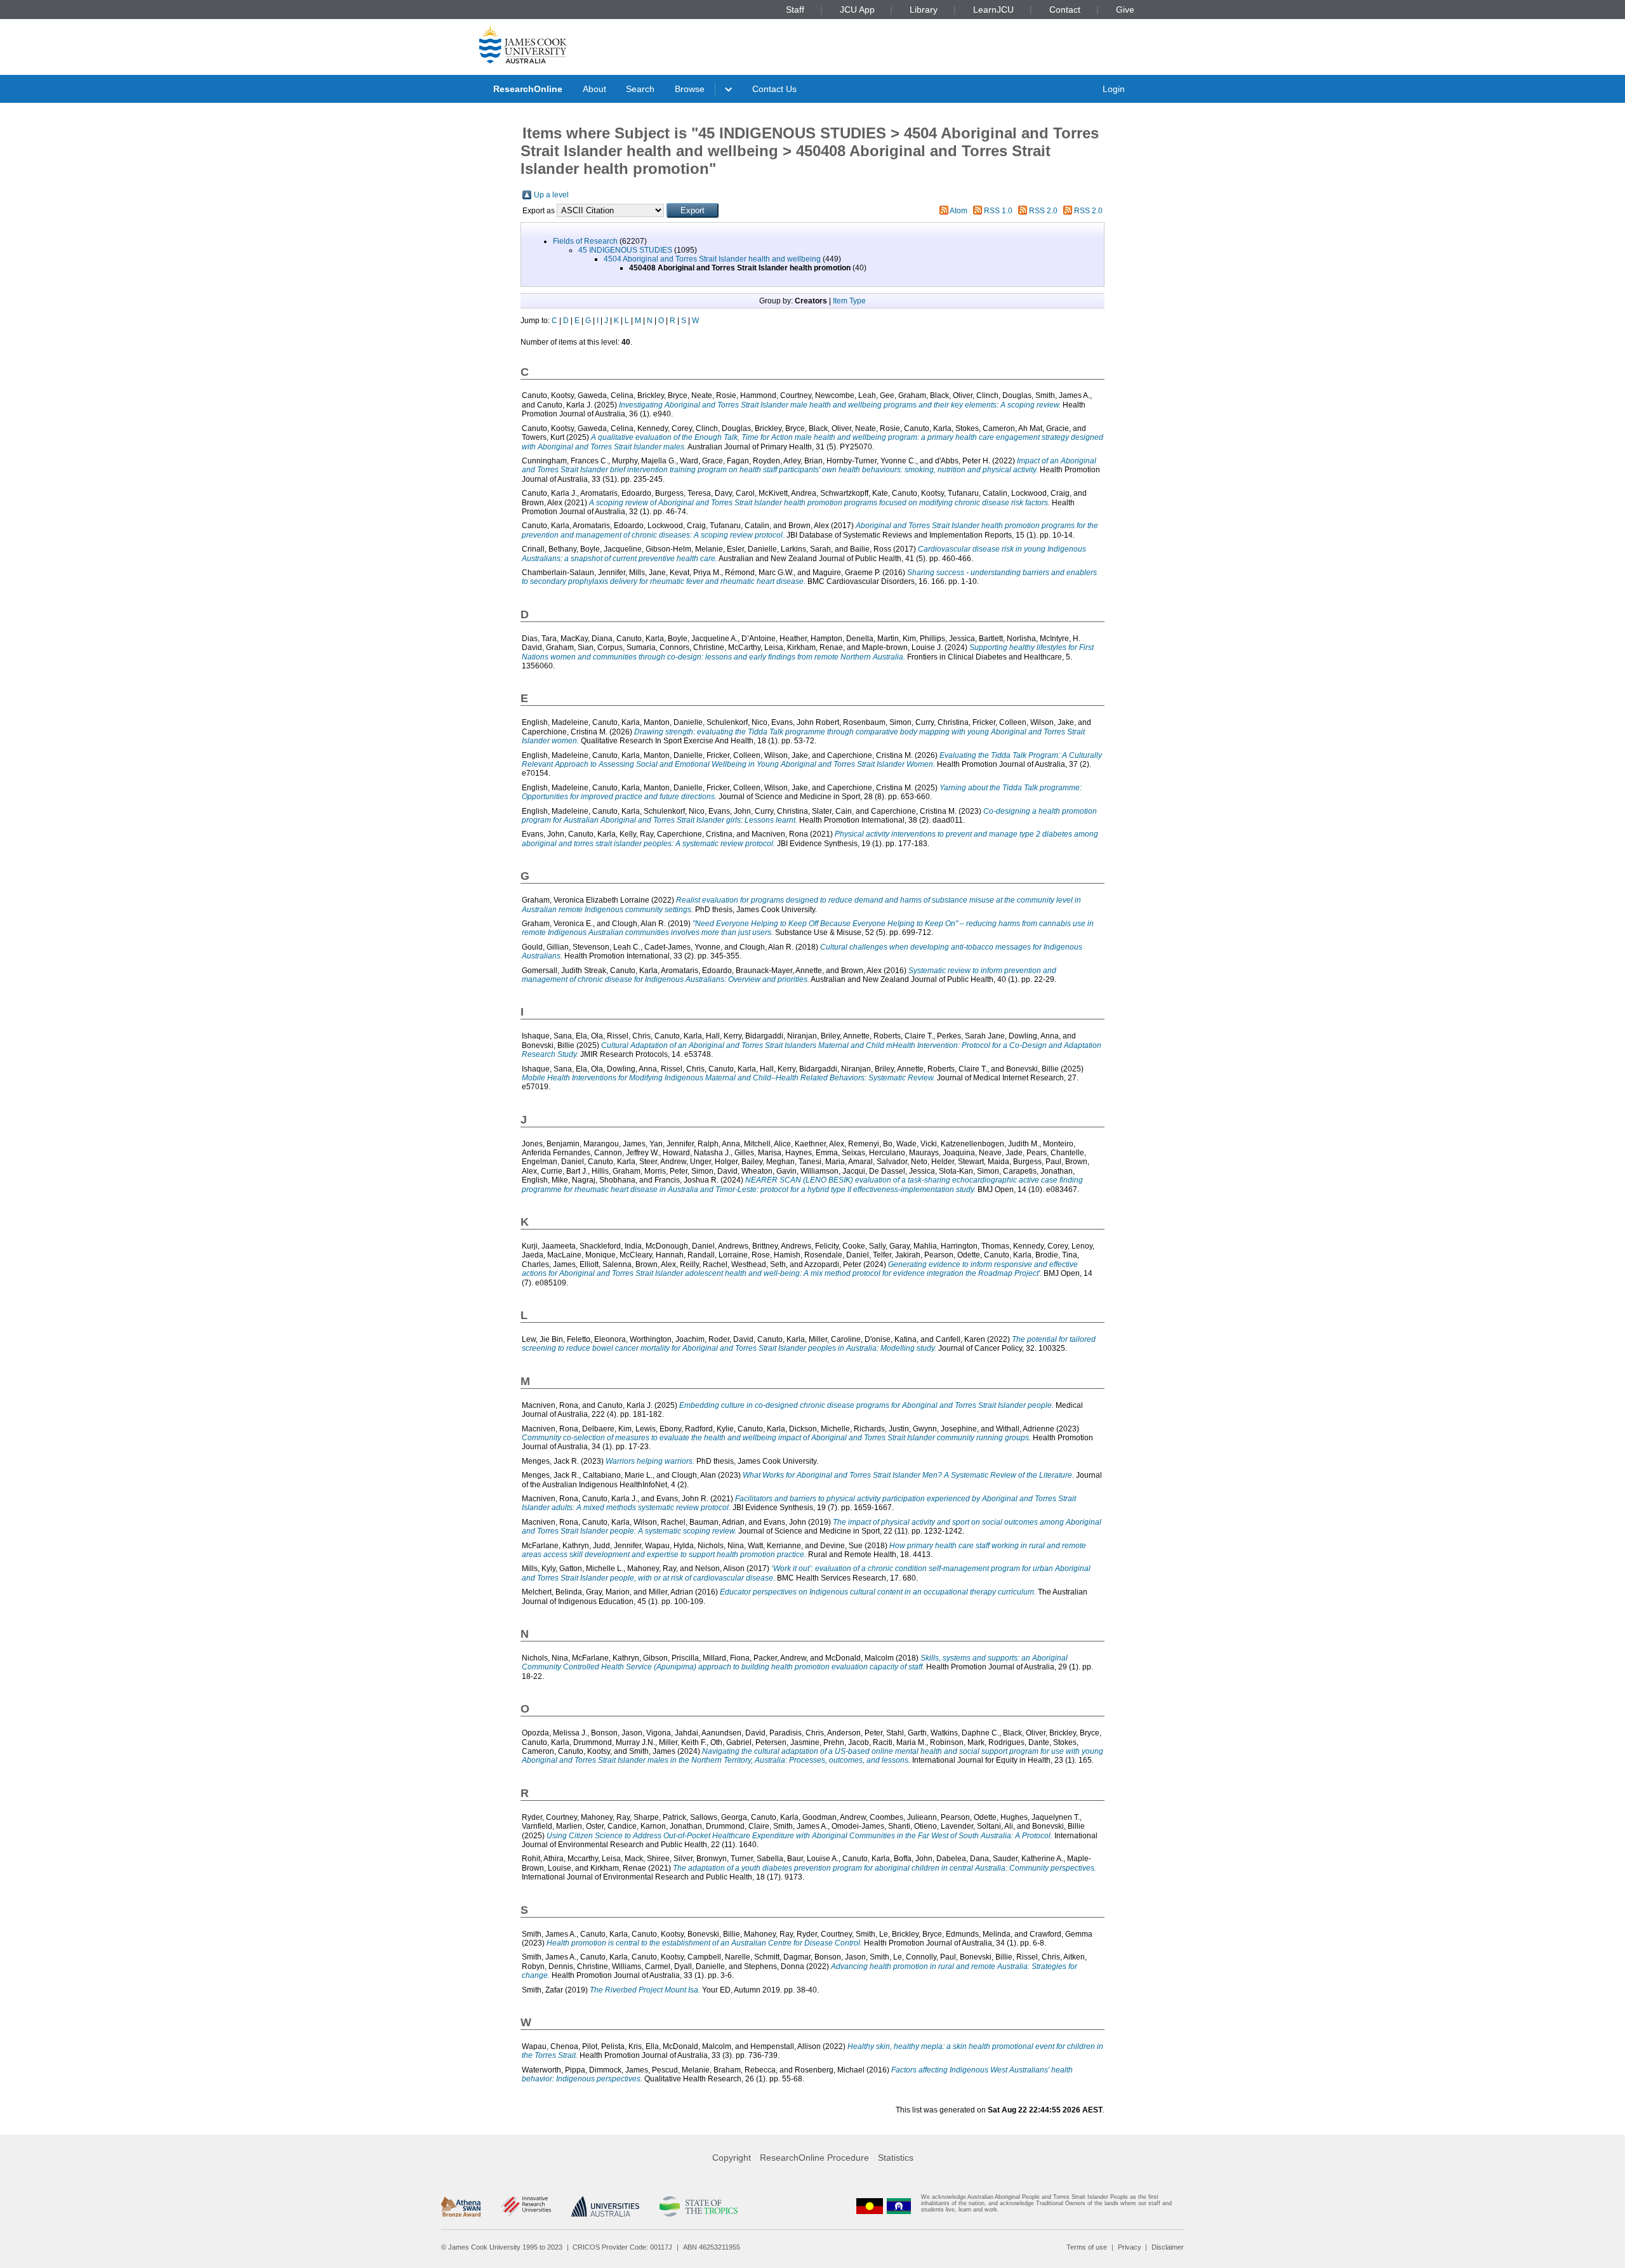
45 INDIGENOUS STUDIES (625, 250)
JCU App (857, 10)
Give (1125, 10)
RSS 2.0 (1043, 211)
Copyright (732, 2158)
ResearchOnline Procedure (814, 2158)
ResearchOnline (528, 89)
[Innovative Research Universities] (526, 2206)
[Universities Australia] (605, 2206)
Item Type (849, 301)
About (594, 89)
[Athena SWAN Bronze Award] (461, 2206)
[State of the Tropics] (698, 2206)
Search (640, 89)
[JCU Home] (523, 44)
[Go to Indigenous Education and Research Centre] (870, 2206)
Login (1114, 89)
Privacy (1130, 2247)
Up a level (551, 195)
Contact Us (774, 89)
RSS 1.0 (998, 211)
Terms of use (1087, 2247)
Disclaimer (1168, 2247)
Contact (1065, 10)
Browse (690, 89)
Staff (795, 10)
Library (924, 10)
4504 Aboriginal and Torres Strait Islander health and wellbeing (712, 259)
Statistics (896, 2158)
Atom (958, 211)
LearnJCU (993, 10)
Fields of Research (585, 241)
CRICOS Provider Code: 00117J (622, 2247)
